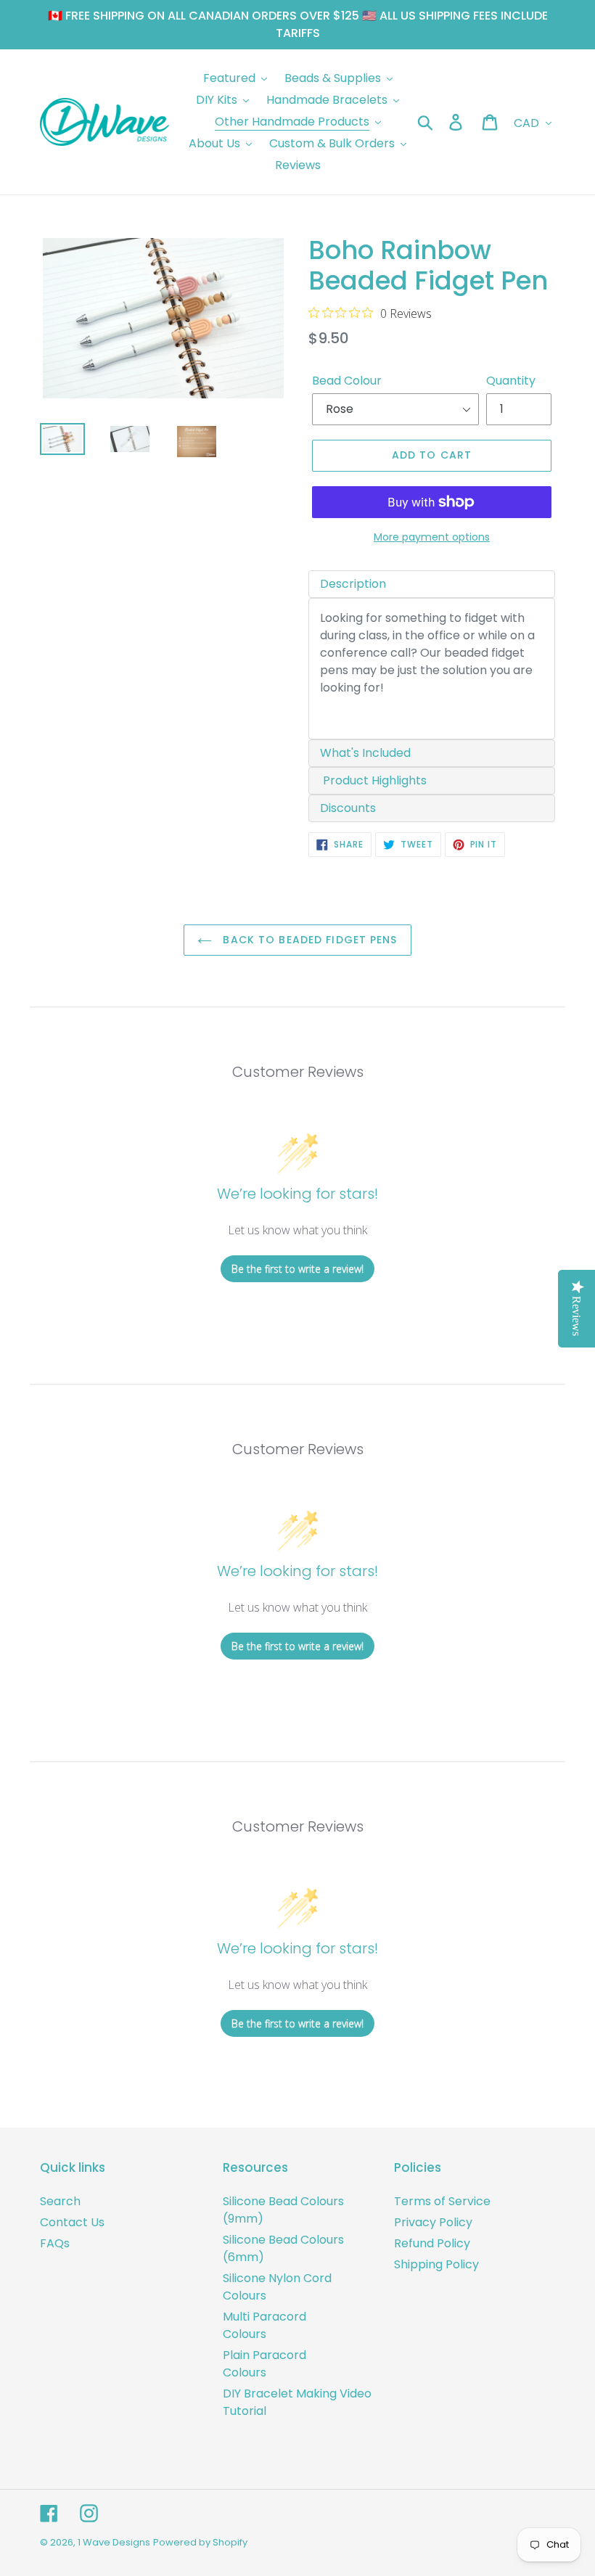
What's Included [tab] (365, 753)
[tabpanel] (432, 669)
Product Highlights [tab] (373, 780)
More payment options (432, 537)
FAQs (55, 2243)
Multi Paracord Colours (264, 2325)
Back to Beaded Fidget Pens (308, 940)
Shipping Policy (436, 2264)
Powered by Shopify (200, 2542)
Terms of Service (442, 2201)
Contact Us (72, 2222)
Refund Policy (432, 2243)
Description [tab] (353, 584)
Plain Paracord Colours (264, 2364)
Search (60, 2201)
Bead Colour (347, 381)
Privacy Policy (433, 2222)
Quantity (511, 381)
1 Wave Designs (114, 2542)
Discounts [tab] (348, 808)
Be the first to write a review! (297, 1269)
